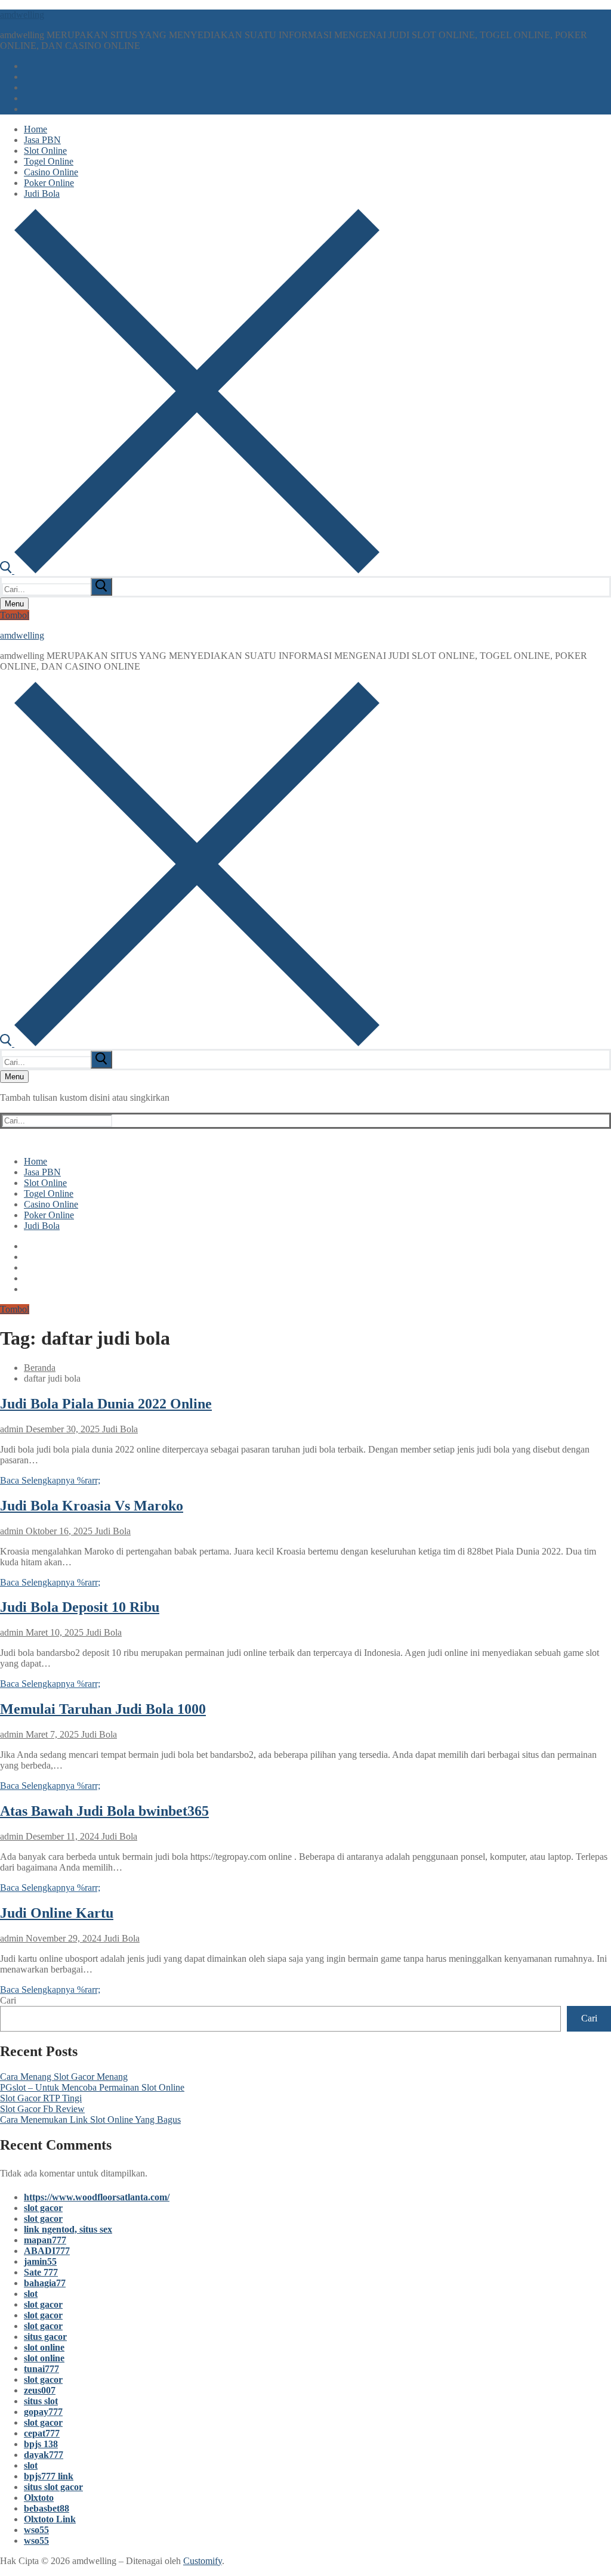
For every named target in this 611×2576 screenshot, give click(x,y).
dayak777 (44, 2455)
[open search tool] (190, 570)
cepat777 (42, 2433)
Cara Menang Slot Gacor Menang (64, 2077)
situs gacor (45, 2337)
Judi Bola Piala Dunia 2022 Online (106, 1404)
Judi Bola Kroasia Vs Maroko (92, 1506)
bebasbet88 (47, 2508)
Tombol (15, 615)
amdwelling (22, 15)
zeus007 (40, 2390)
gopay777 (43, 2412)
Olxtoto (39, 2498)
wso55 (36, 2530)
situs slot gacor (53, 2487)
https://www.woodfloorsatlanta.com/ (97, 2197)
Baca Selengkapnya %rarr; (50, 1480)
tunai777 (41, 2369)
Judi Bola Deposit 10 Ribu (80, 1607)
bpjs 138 (41, 2444)
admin (12, 1429)
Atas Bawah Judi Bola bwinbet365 (104, 1811)
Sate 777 (41, 2272)
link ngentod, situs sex (68, 2229)
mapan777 (45, 2240)
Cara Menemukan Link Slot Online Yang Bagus (90, 2120)
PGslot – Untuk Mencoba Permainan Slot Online (92, 2087)
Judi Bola (119, 1429)
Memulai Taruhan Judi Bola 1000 (103, 1709)
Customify (203, 2561)
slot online (44, 2347)
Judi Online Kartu (57, 1913)
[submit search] (101, 587)
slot (31, 2294)
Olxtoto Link (50, 2519)
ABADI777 (47, 2251)
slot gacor (43, 2208)
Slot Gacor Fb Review (42, 2109)
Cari (8, 2000)
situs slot (41, 2401)
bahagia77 (45, 2283)
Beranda (40, 1368)
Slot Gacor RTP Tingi (41, 2098)
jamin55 (40, 2261)
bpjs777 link (49, 2476)
